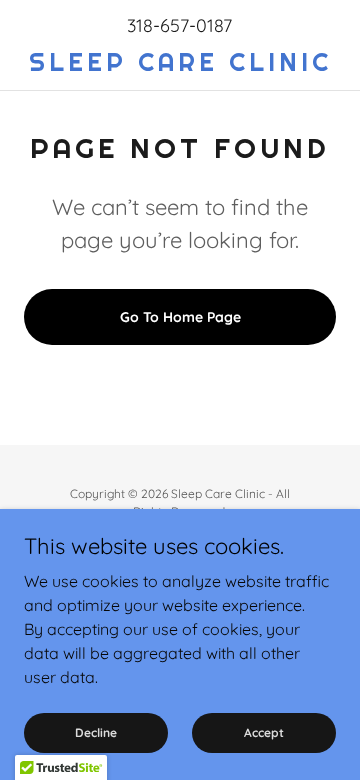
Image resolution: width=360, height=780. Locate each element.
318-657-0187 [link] (179, 25)
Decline (96, 732)
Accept (264, 732)
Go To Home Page (180, 317)
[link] (180, 62)
